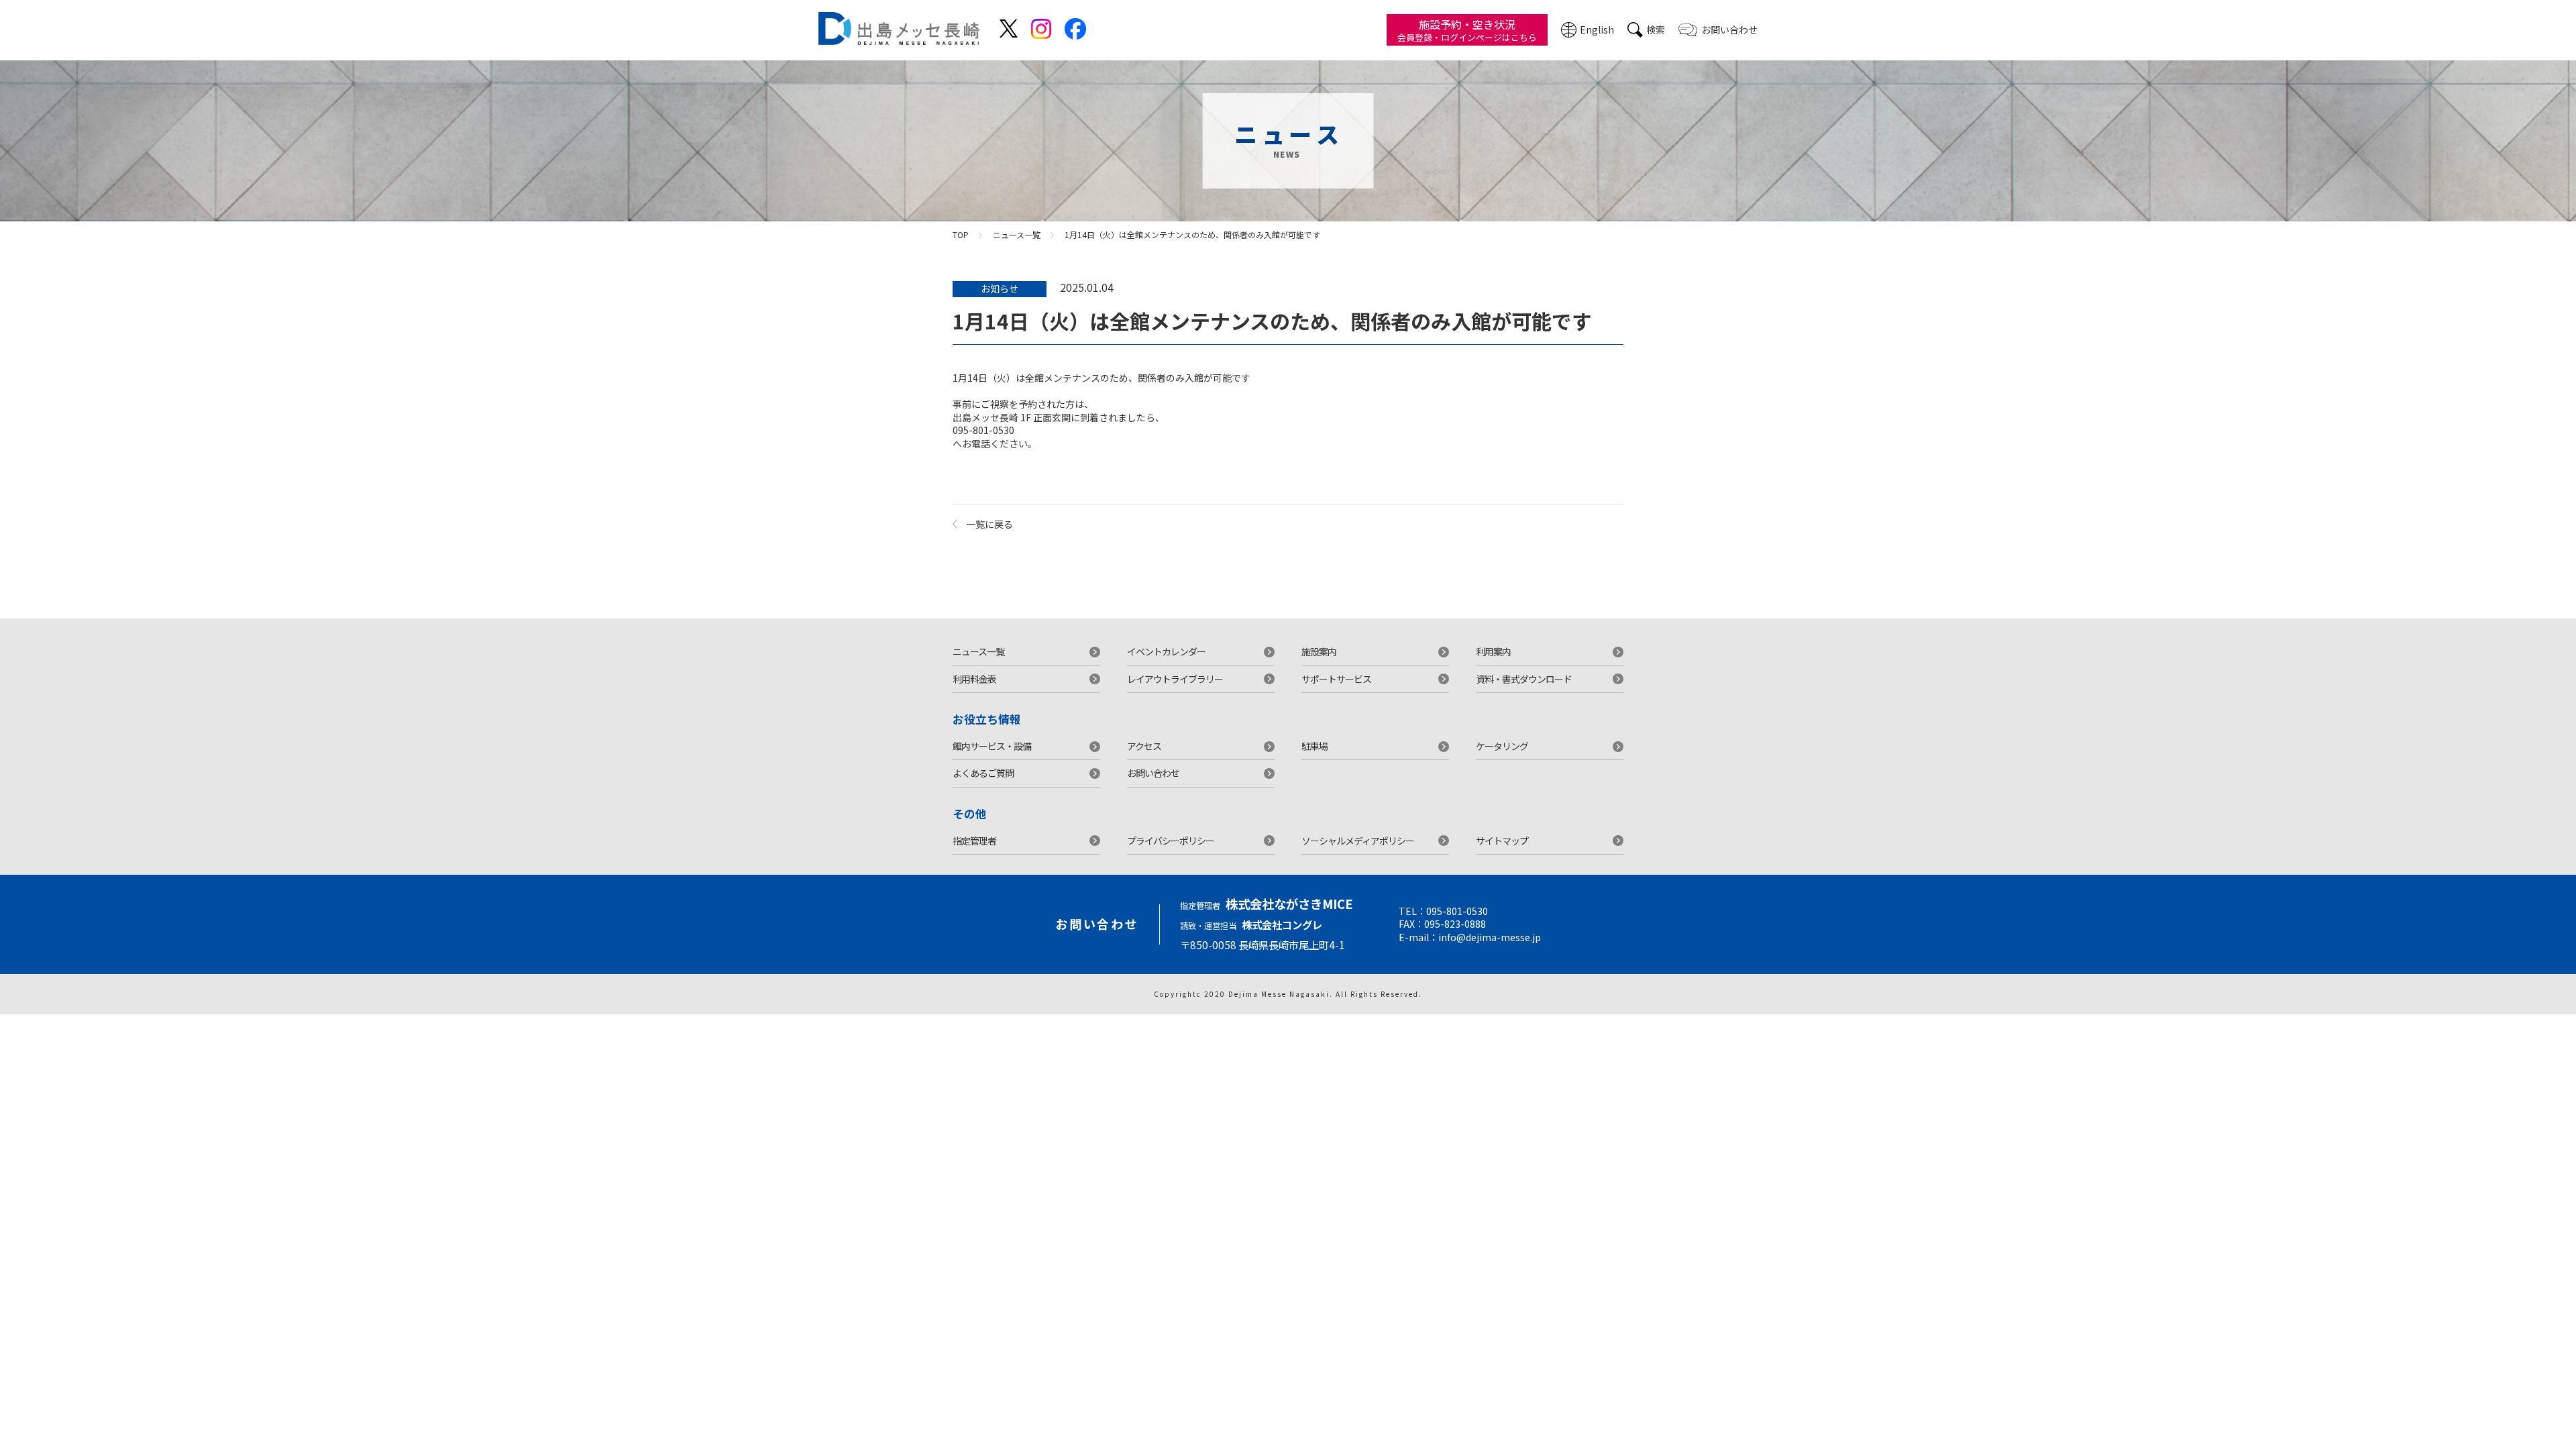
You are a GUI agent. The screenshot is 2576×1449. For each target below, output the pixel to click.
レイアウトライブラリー (1175, 679)
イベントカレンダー (1166, 651)
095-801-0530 (1457, 911)
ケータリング (1502, 746)
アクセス (1144, 746)
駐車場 (1314, 746)
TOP (961, 234)
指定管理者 (974, 841)
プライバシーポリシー (1171, 841)
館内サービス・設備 (992, 746)
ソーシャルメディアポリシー (1358, 841)
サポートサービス (1336, 679)
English (1597, 30)
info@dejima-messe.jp (1490, 937)
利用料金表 (974, 679)
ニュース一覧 (1017, 234)
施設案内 (1319, 651)
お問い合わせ (1729, 30)
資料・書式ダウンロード (1524, 679)
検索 (1656, 30)
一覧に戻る (989, 524)
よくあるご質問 (983, 773)
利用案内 (1493, 651)
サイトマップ (1502, 841)
